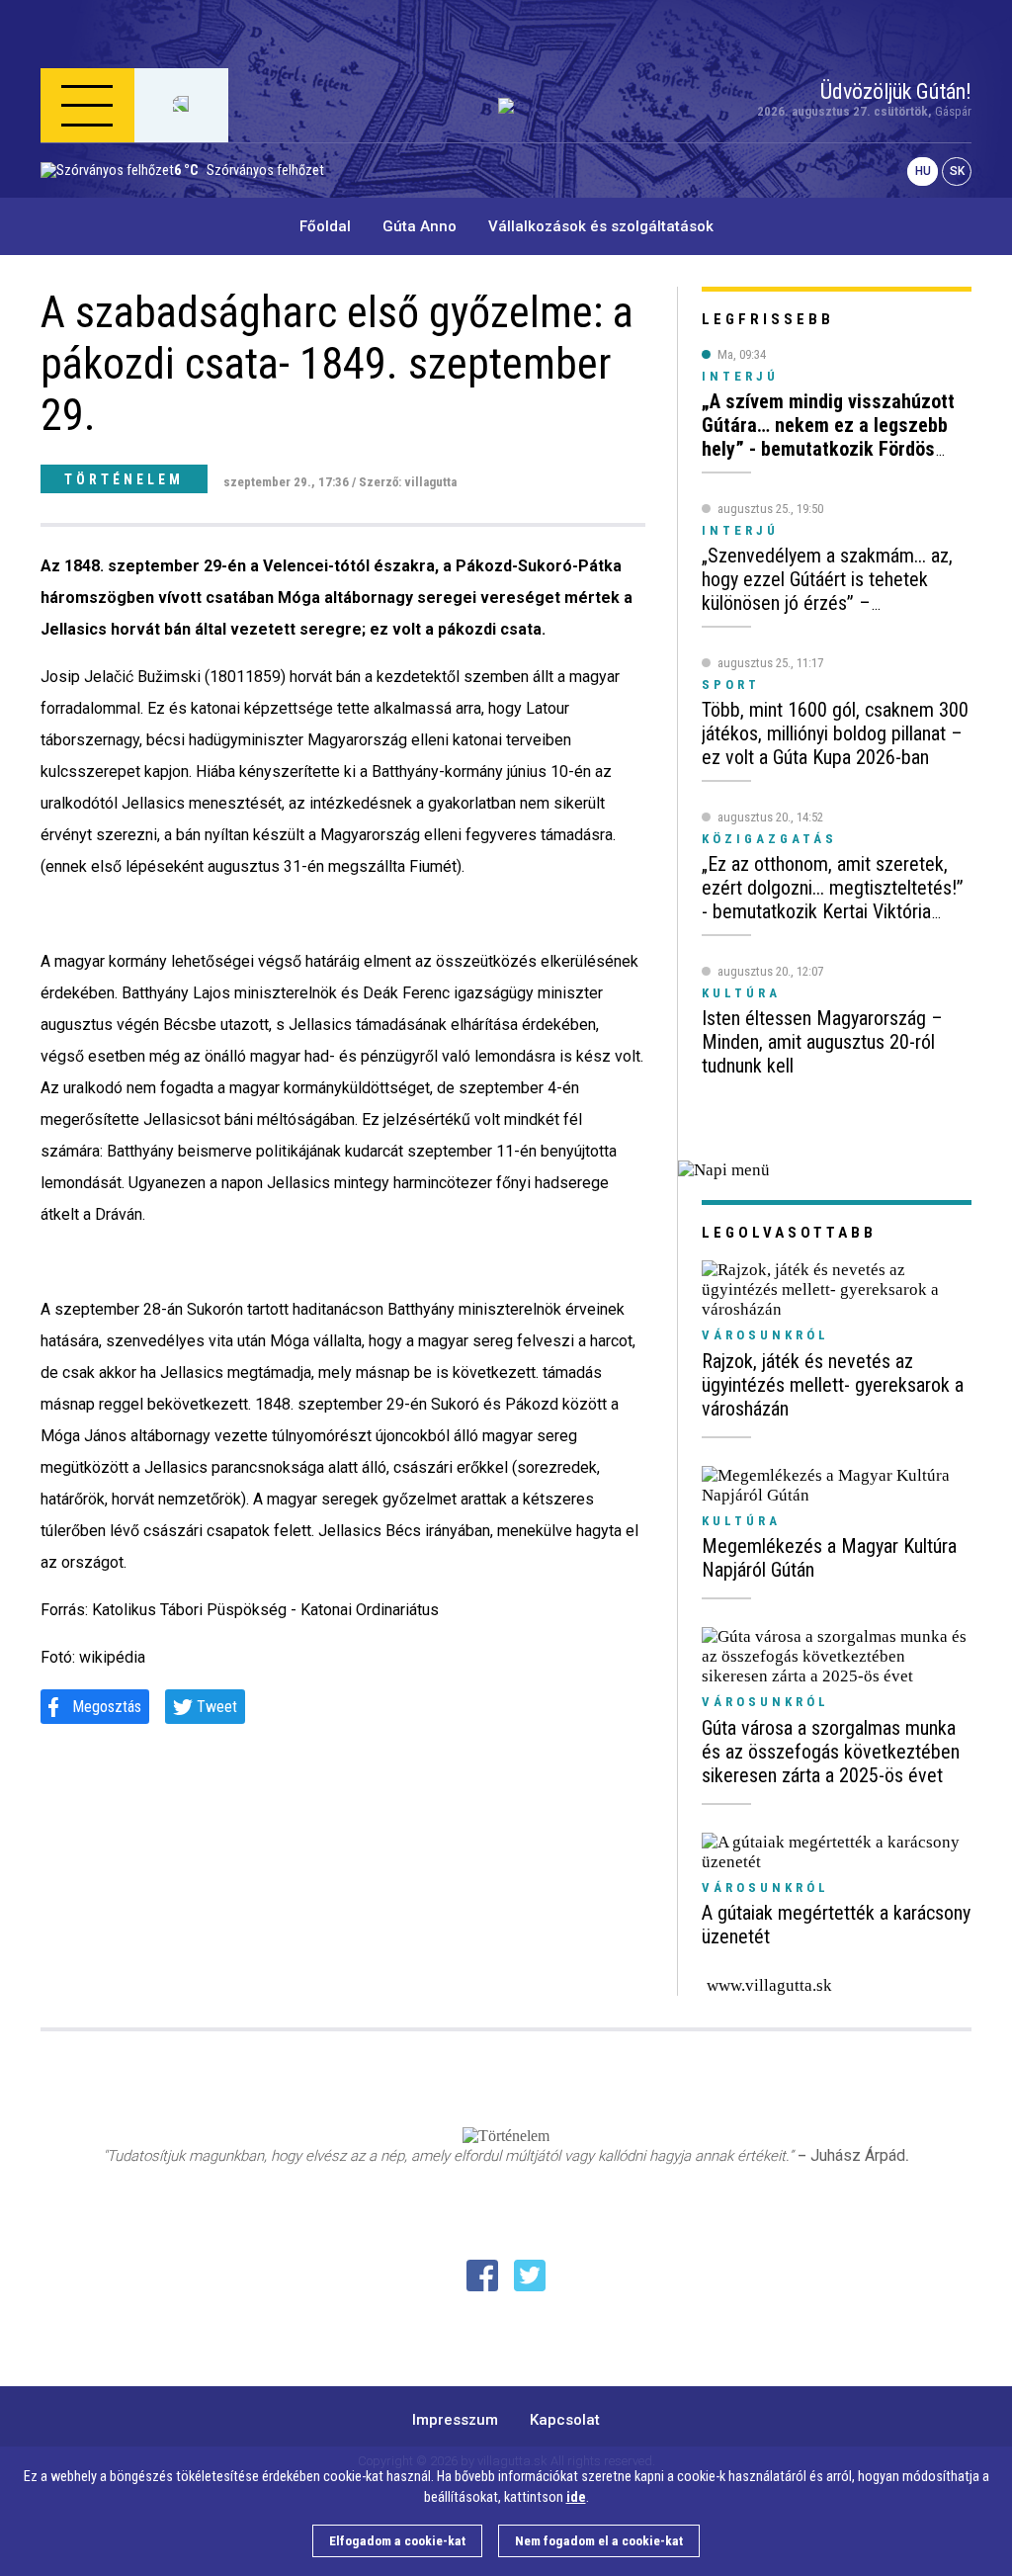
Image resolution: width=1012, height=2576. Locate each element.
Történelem (124, 479)
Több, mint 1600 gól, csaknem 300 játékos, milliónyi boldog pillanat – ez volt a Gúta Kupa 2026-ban (835, 733)
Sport (731, 685)
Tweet (217, 1707)
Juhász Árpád (858, 2155)
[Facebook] (482, 2275)
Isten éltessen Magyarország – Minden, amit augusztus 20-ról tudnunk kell (822, 1042)
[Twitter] (530, 2275)
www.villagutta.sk (769, 1985)
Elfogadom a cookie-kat (397, 2541)
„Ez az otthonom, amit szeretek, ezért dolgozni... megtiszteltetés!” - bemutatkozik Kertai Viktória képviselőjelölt (833, 900)
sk (957, 172)
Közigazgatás (769, 839)
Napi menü (115, 201)
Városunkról (765, 1335)
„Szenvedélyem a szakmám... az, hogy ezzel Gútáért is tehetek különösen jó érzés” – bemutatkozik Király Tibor (827, 591)
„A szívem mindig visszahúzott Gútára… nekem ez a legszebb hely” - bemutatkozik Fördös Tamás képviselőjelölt (828, 437)
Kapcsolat (565, 2420)
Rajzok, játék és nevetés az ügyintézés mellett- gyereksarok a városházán (833, 1385)
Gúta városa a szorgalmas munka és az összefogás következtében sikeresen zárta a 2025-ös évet (831, 1752)
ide (576, 2497)
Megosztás (107, 1707)
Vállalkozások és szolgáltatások (601, 226)
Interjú (740, 376)
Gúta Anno (420, 226)
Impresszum (455, 2420)
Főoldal (325, 226)
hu (923, 172)
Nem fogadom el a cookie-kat (599, 2541)
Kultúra (741, 1521)
